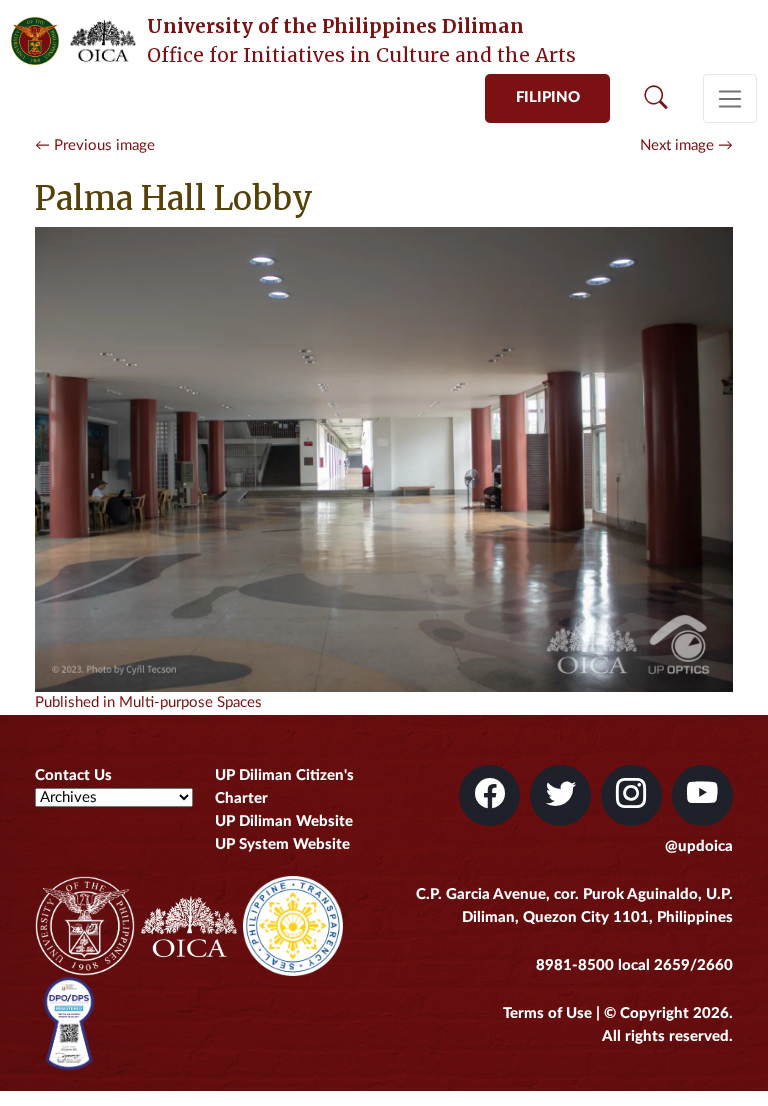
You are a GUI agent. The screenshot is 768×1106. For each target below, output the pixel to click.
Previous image (95, 145)
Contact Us (73, 775)
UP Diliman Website (284, 821)
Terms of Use (547, 1013)
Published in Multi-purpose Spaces (148, 702)
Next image (686, 145)
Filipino (548, 97)
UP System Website (282, 844)
